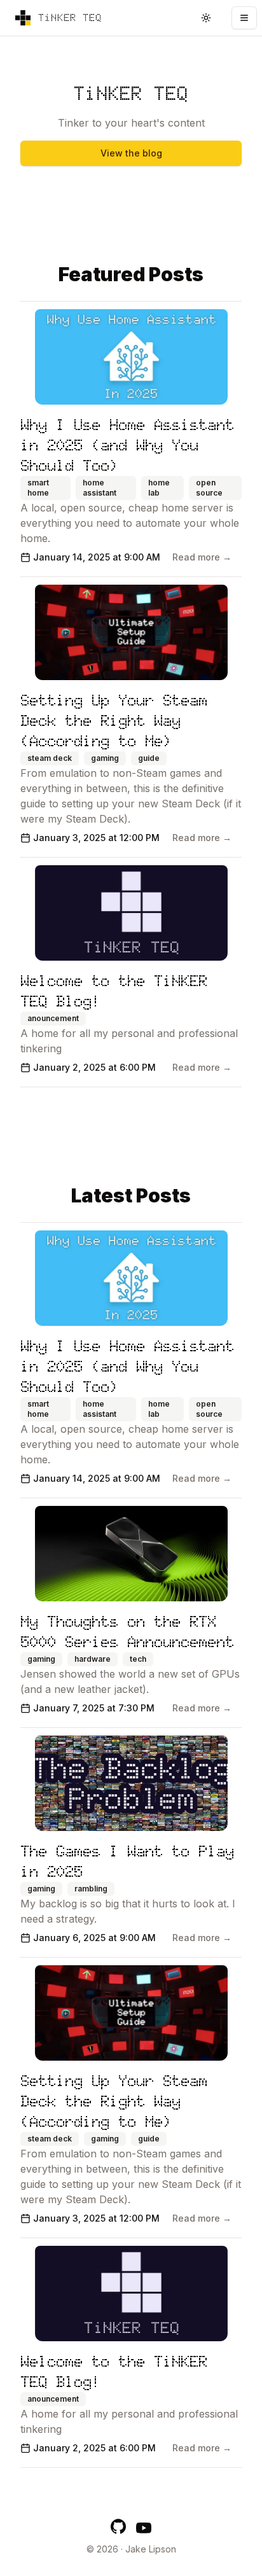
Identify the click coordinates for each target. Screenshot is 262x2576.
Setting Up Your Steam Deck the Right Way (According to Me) (114, 721)
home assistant (100, 488)
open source (209, 488)
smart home (38, 488)
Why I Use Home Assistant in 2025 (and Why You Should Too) (127, 445)
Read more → (202, 557)
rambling (91, 1889)
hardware (93, 1659)
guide (149, 758)
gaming (105, 758)
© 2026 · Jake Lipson (131, 2549)
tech (138, 1659)
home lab (159, 488)
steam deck (50, 758)
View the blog (131, 153)
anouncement (53, 1018)
